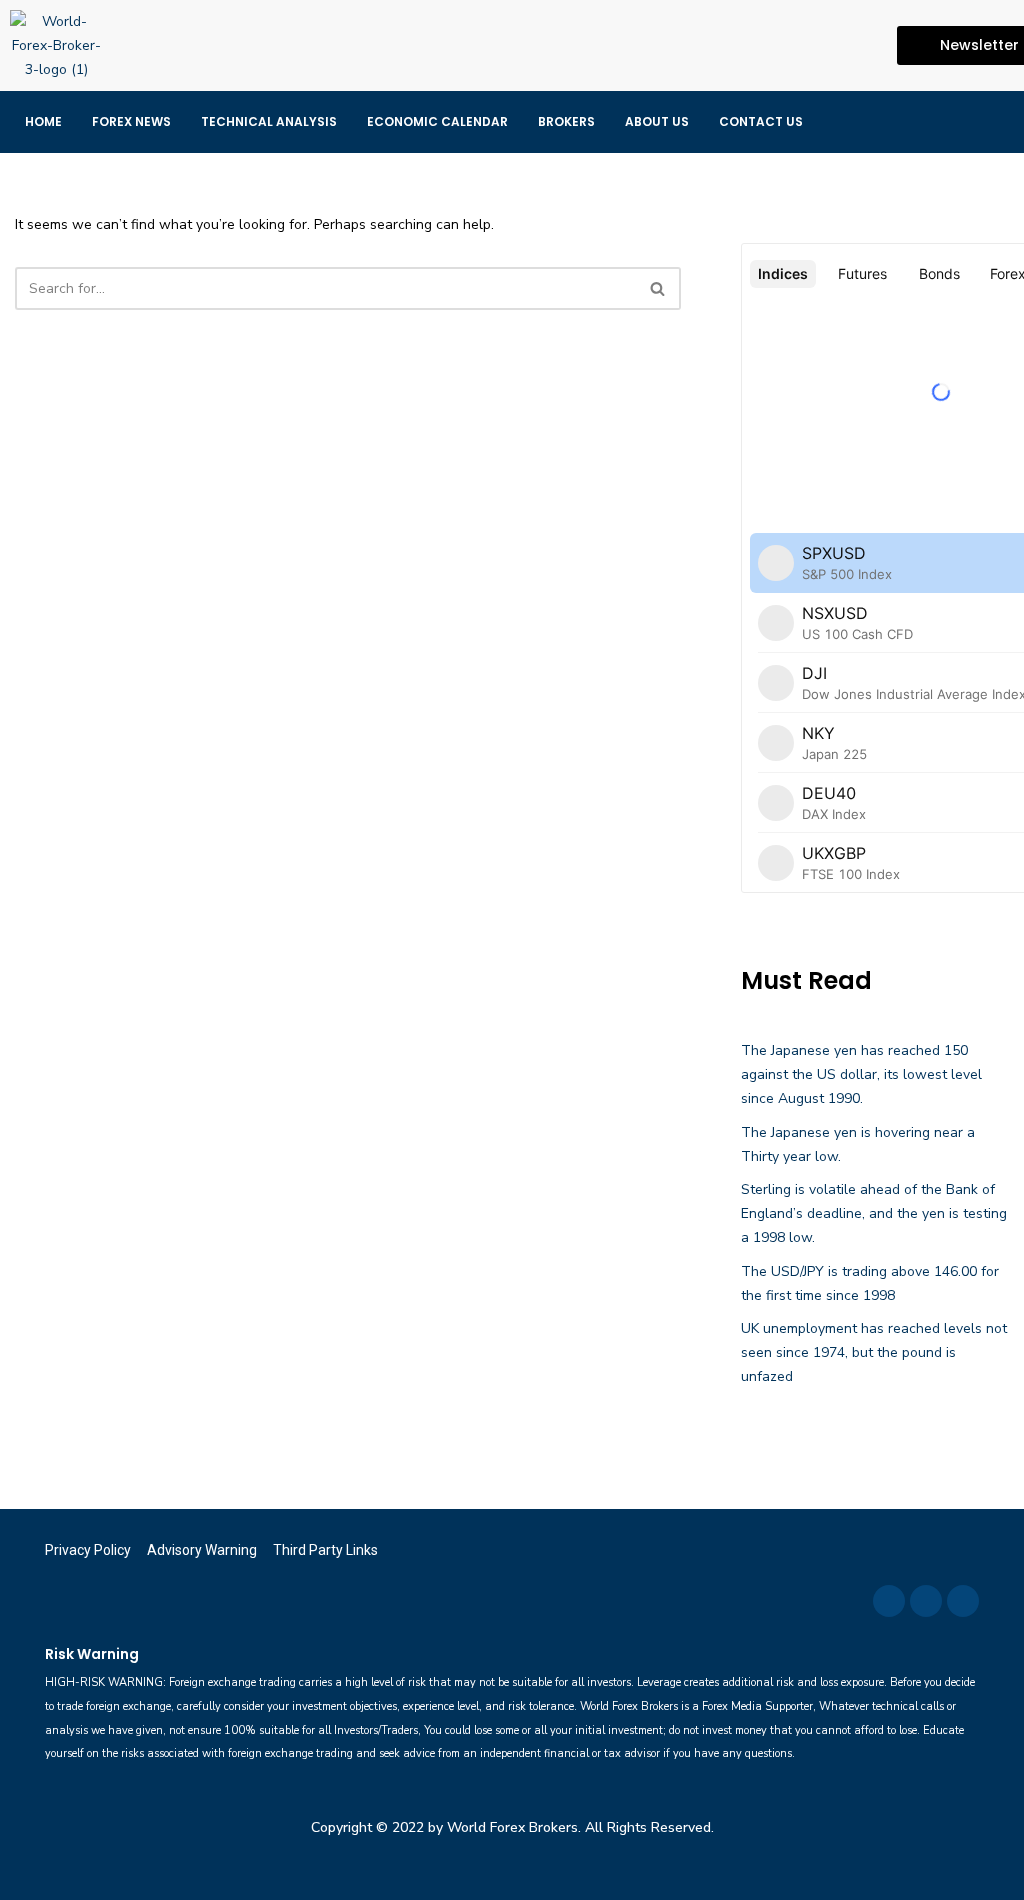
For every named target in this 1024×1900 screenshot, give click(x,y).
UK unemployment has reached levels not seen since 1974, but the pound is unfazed (874, 1352)
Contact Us (761, 121)
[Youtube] (860, 46)
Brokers (566, 121)
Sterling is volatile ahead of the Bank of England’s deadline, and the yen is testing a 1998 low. (874, 1213)
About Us (657, 121)
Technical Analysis (269, 121)
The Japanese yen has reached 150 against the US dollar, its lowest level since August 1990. (861, 1074)
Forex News (131, 121)
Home (43, 121)
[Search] (658, 288)
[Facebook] (782, 46)
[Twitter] (821, 46)
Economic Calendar (437, 121)
